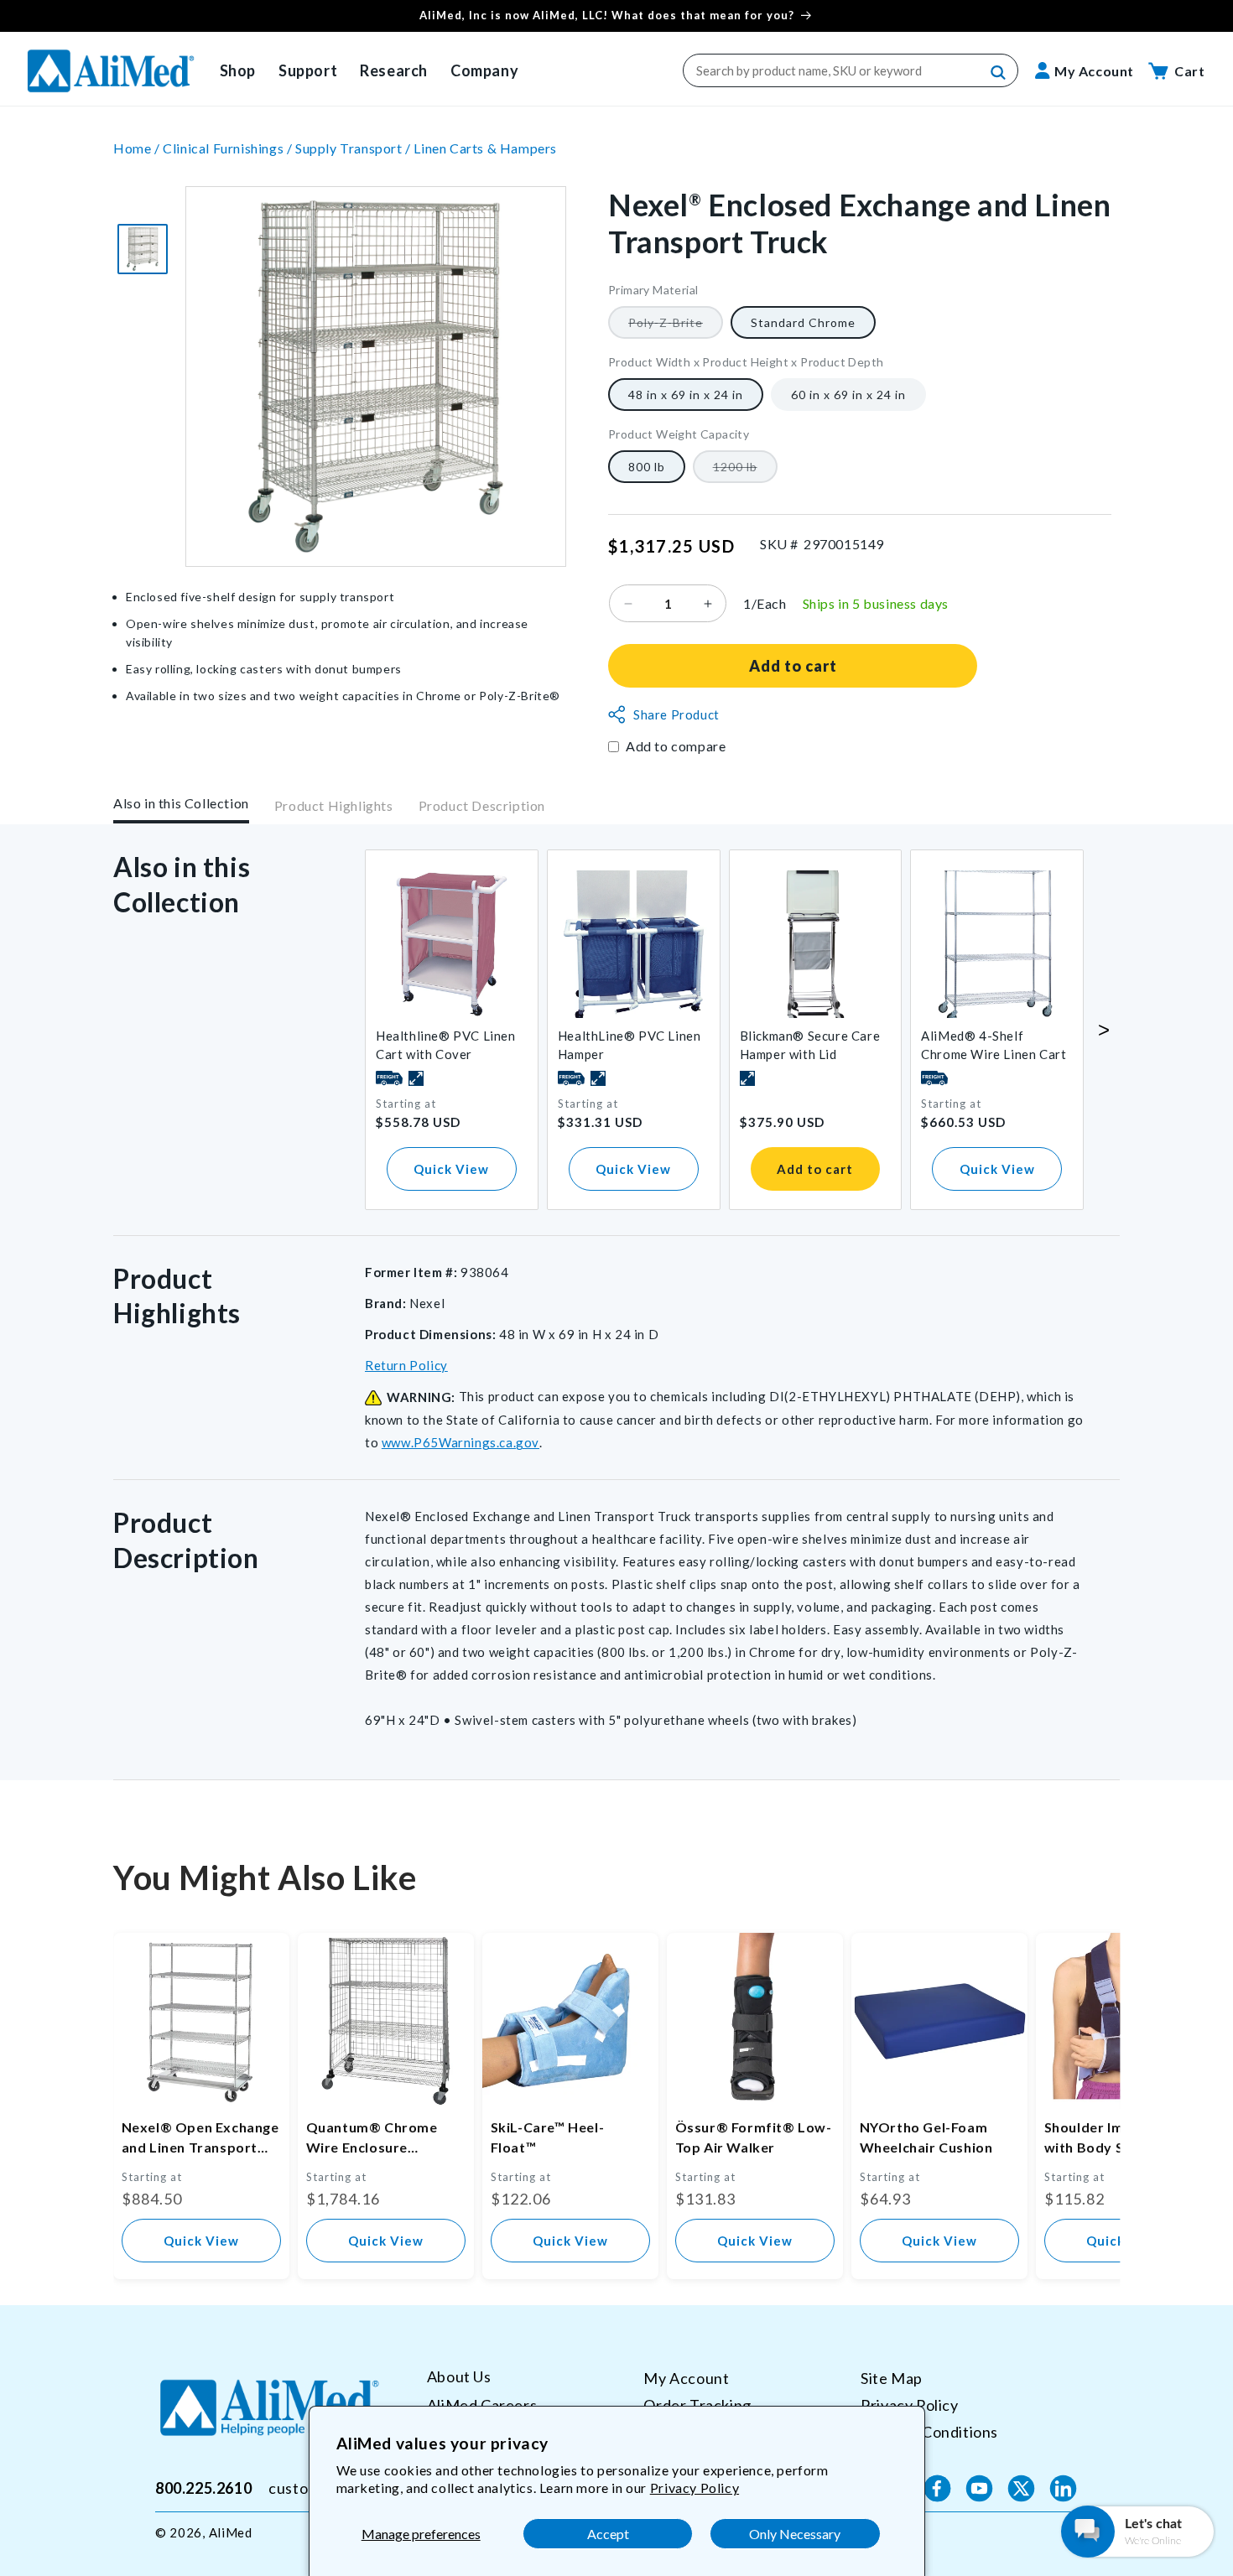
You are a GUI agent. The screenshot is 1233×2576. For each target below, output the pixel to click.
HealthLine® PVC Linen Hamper (630, 1045)
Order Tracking (697, 2404)
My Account (686, 2378)
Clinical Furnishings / (229, 148)
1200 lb (745, 471)
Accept (608, 2534)
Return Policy (406, 1365)
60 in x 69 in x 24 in (848, 395)
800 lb (647, 467)
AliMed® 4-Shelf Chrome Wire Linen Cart (994, 1045)
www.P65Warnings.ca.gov (460, 1442)
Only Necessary (795, 2534)
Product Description (482, 806)
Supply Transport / (354, 148)
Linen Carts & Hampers (485, 148)
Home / (138, 148)
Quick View (451, 1169)
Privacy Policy (695, 2488)
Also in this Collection (181, 803)
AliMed (231, 2532)
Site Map (892, 2378)
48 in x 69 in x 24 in (686, 395)
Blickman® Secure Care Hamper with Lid (810, 1045)
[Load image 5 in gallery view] (143, 249)
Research (394, 70)
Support (308, 70)
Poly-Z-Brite (676, 327)
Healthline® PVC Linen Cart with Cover (446, 1045)
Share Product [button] (676, 714)
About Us (459, 2377)
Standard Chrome (803, 322)
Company (484, 70)
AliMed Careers (482, 2404)
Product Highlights (334, 806)
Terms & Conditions (929, 2431)
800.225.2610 (203, 2488)
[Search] (999, 73)
